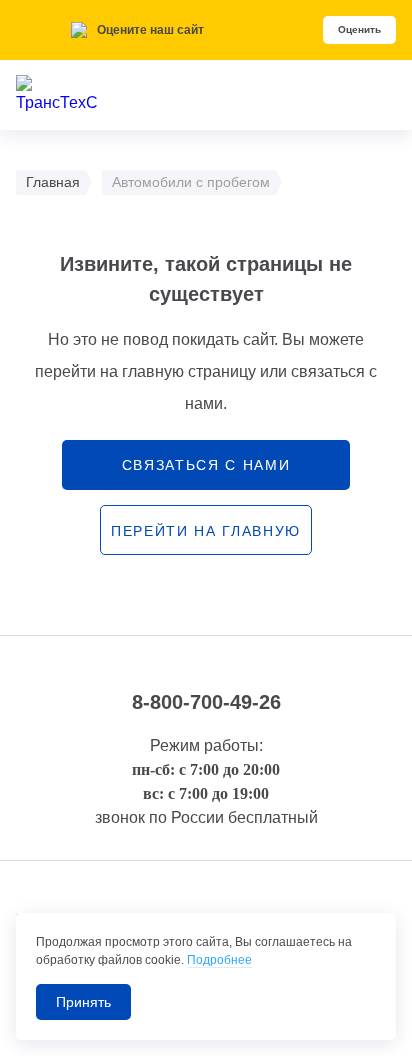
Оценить (359, 29)
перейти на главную (206, 531)
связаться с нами (206, 465)
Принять (83, 1002)
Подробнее (219, 960)
